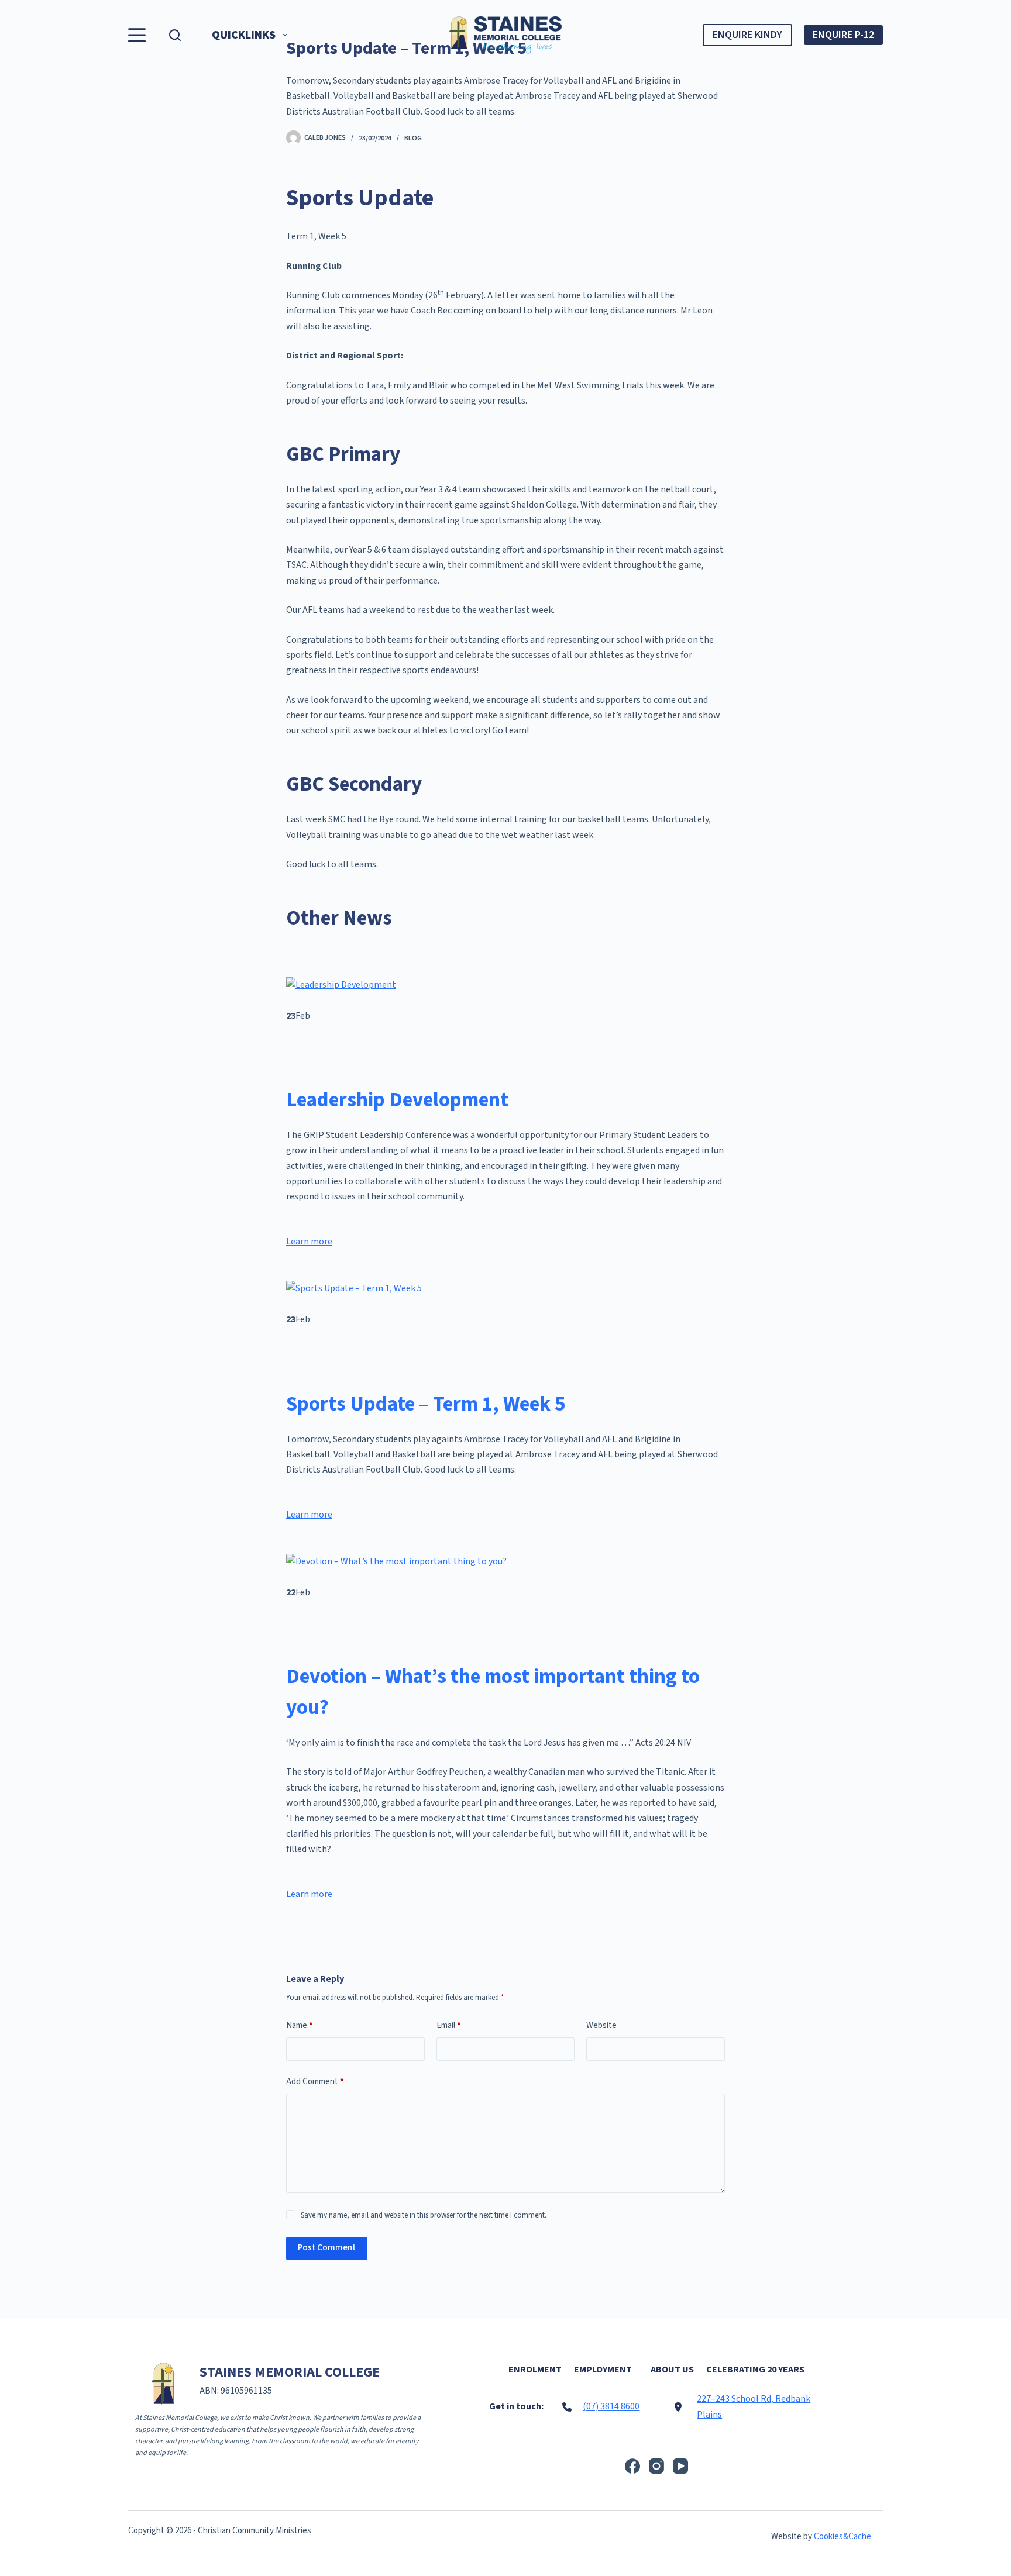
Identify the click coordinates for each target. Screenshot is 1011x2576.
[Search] (175, 35)
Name (300, 2025)
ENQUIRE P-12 (843, 35)
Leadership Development (397, 1100)
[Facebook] (632, 2466)
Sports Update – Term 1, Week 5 (426, 1404)
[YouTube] (680, 2466)
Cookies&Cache (842, 2537)
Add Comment (315, 2082)
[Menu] (137, 35)
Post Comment (327, 2248)
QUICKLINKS (244, 35)
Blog (413, 138)
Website (601, 2025)
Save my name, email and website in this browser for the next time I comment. (424, 2215)
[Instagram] (656, 2466)
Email (449, 2025)
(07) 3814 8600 (611, 2406)
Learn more (309, 1242)
